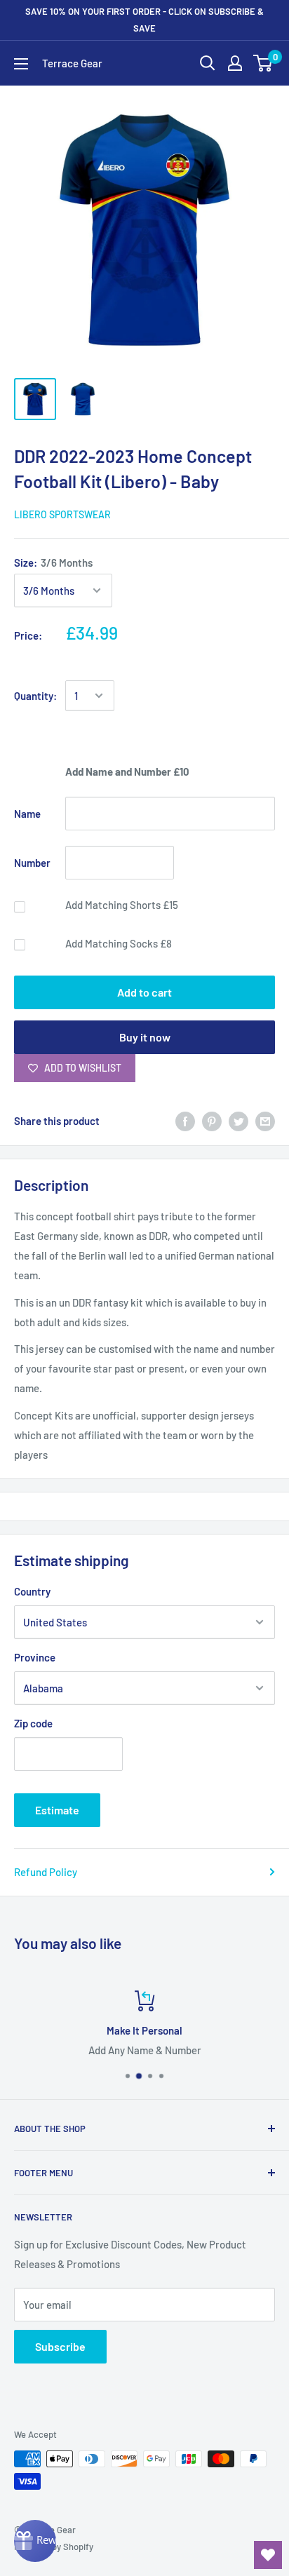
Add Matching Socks (119, 943)
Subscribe (60, 2346)
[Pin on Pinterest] (212, 1121)
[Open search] (208, 63)
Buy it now (145, 1037)
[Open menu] (21, 64)
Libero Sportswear (62, 514)
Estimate (57, 1810)
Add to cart (144, 992)
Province (35, 1657)
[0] (263, 63)
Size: (53, 562)
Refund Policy (46, 1872)
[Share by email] (265, 1121)
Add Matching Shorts (122, 905)
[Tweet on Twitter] (238, 1121)
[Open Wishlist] (268, 2555)
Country (32, 1591)
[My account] (235, 63)
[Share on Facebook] (185, 1121)
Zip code (33, 1723)
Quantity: (35, 696)
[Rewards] (35, 2541)
